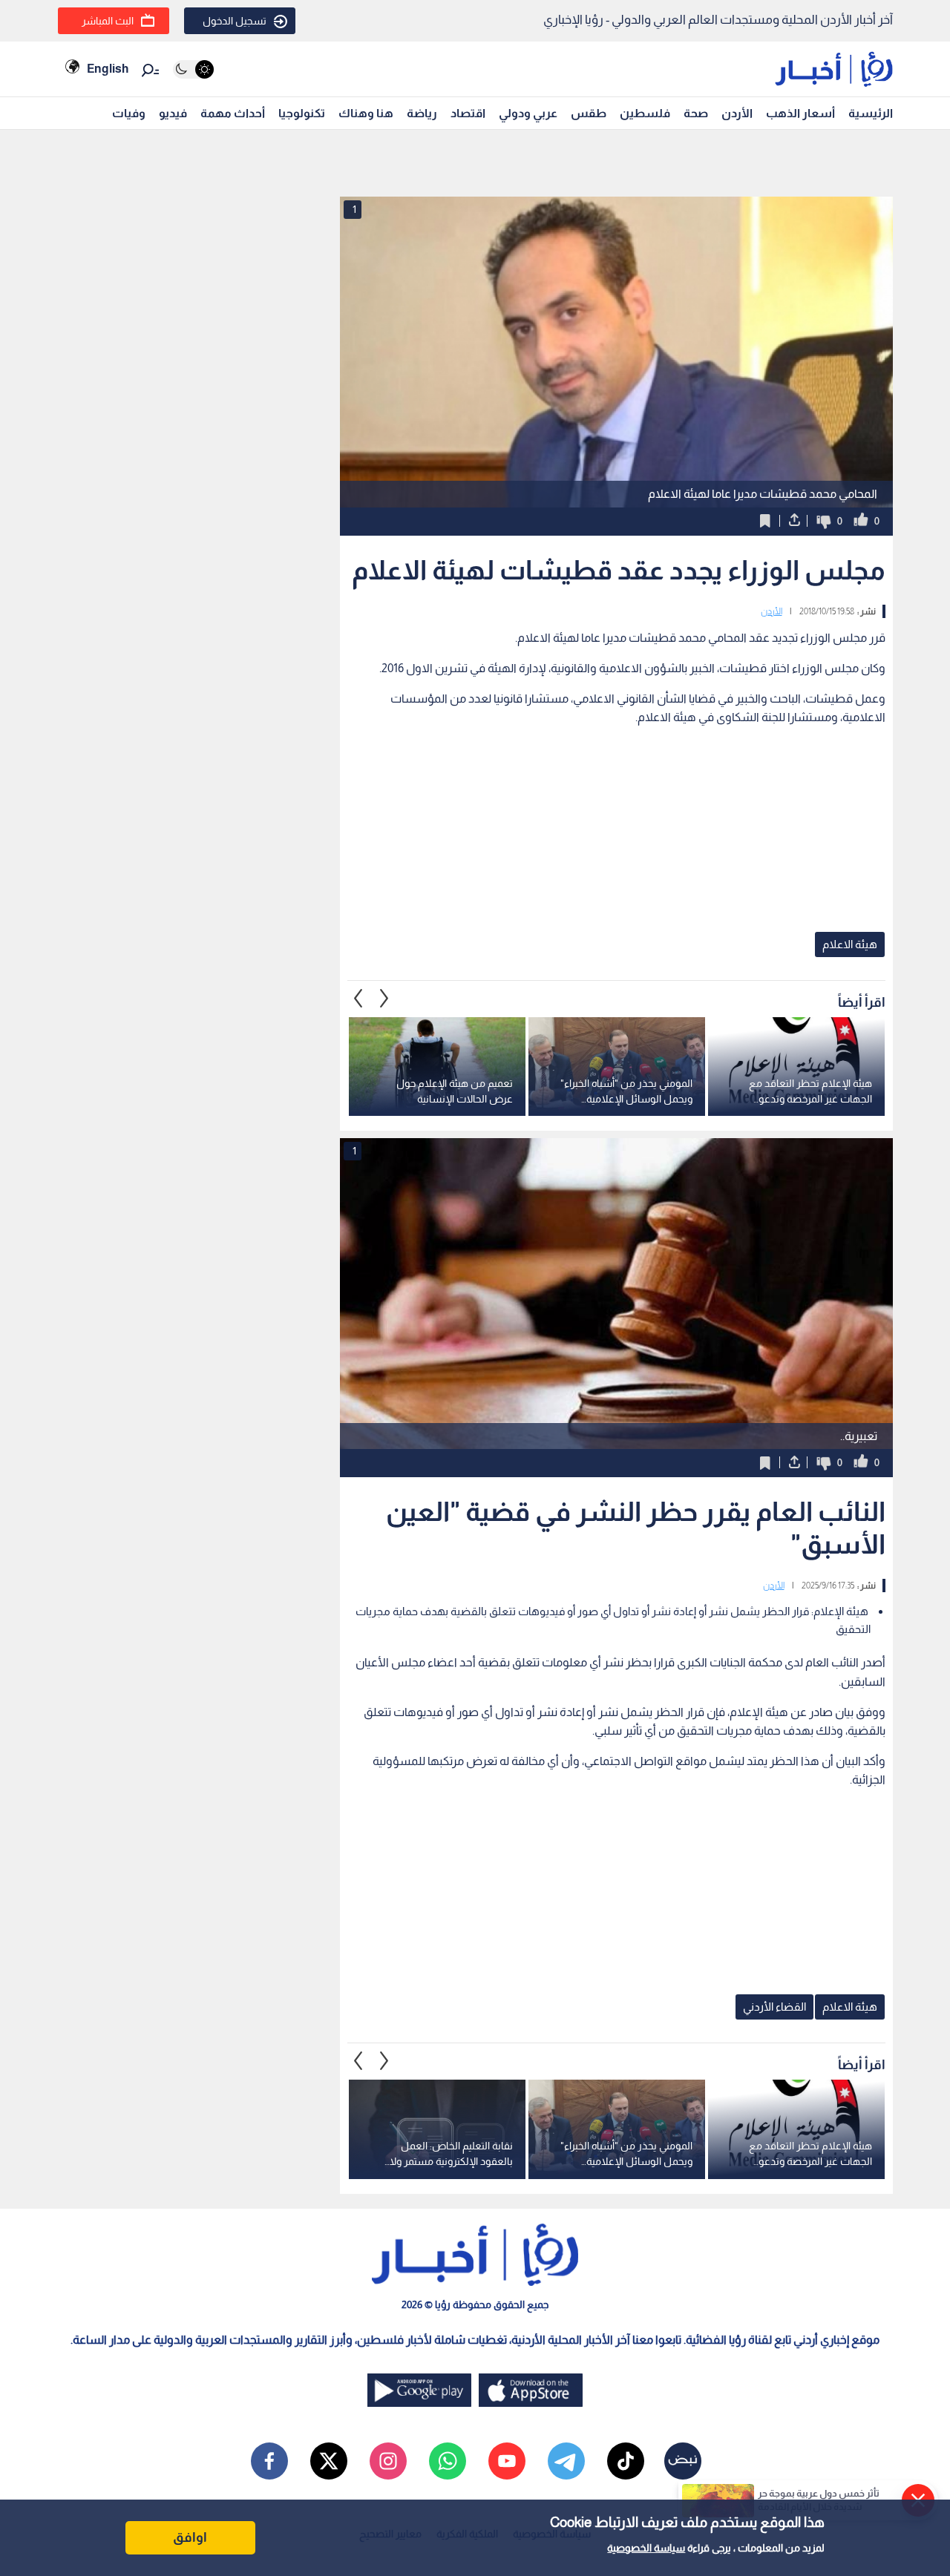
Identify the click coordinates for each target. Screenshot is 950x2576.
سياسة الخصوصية (646, 2548)
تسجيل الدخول (235, 21)
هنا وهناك (366, 113)
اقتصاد (468, 113)
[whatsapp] (448, 2461)
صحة (696, 113)
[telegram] (566, 2461)
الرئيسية (871, 113)
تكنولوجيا (302, 113)
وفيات (129, 113)
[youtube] (507, 2461)
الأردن (737, 113)
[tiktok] (626, 2461)
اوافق (190, 2537)
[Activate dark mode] (193, 69)
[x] (329, 2461)
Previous (384, 999)
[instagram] (388, 2461)
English (108, 69)
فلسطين (645, 113)
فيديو (173, 113)
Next (358, 999)
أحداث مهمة (233, 113)
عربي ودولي (528, 113)
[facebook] (269, 2461)
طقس (589, 113)
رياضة (422, 113)
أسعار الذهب (800, 113)
